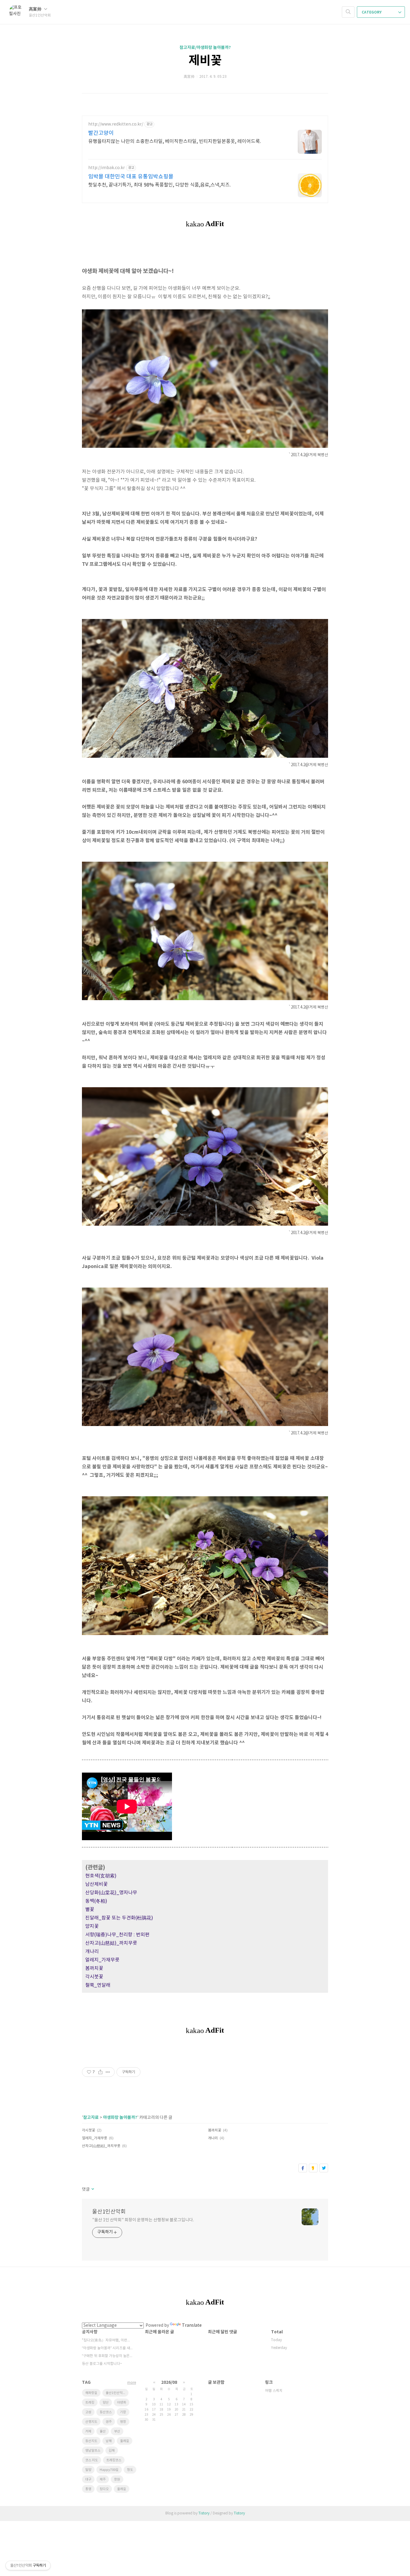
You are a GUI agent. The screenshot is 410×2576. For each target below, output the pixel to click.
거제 (88, 2431)
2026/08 (169, 2382)
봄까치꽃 (215, 2130)
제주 (103, 2479)
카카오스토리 (313, 2168)
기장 (123, 2412)
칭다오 (104, 2489)
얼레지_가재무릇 (95, 2138)
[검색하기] (348, 12)
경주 (109, 2422)
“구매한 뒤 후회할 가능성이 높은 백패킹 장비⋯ (107, 2356)
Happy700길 (109, 2470)
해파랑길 (91, 2393)
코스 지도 (92, 2460)
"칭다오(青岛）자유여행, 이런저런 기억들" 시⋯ (107, 2340)
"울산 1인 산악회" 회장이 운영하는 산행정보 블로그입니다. (143, 2220)
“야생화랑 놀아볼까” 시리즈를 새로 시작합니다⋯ (107, 2348)
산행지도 (91, 2422)
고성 (88, 2412)
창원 (117, 2479)
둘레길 (125, 2441)
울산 (103, 2431)
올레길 (122, 2489)
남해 (109, 2441)
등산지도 (91, 2441)
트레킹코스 (114, 2460)
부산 (117, 2431)
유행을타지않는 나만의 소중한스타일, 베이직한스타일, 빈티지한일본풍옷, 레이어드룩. (175, 141)
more (132, 2383)
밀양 (88, 2470)
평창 (123, 2422)
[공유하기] (100, 2072)
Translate (192, 2326)
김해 (112, 2451)
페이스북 (303, 2168)
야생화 (122, 2403)
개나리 (213, 2138)
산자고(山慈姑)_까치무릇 (101, 2146)
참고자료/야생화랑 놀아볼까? (205, 48)
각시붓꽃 (89, 2130)
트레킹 (90, 2403)
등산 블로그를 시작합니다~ (102, 2364)
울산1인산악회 (109, 2212)
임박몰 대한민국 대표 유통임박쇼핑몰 (131, 177)
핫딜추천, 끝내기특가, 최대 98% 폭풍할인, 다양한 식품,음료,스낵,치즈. (160, 185)
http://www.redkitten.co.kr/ (116, 124)
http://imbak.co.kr (107, 168)
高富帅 (36, 9)
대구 (88, 2479)
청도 (130, 2470)
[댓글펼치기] (92, 2189)
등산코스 (106, 2412)
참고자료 (91, 2118)
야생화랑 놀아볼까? (120, 2118)
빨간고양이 (101, 133)
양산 (106, 2403)
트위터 (324, 2168)
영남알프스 (93, 2451)
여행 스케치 (274, 2391)
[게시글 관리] (108, 2072)
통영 (88, 2489)
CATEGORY (372, 12)
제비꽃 (205, 61)
